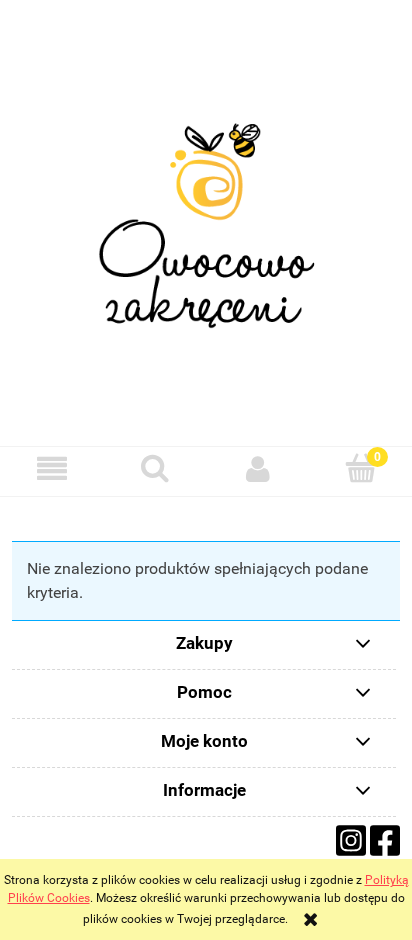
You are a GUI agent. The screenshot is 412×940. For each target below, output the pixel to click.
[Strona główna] (206, 224)
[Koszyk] (360, 467)
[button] (51, 468)
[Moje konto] (257, 468)
